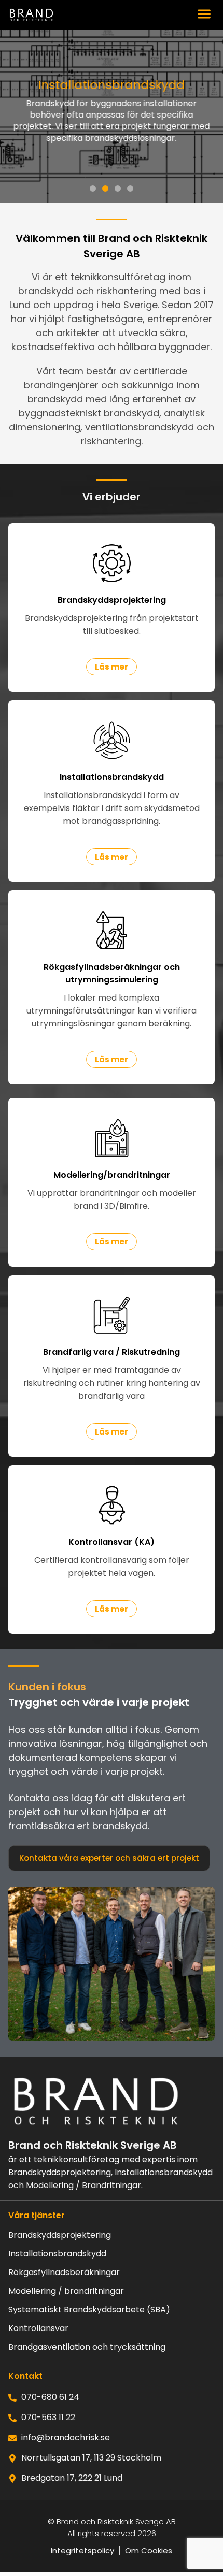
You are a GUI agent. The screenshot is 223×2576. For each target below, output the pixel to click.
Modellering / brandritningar (66, 2291)
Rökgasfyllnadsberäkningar (64, 2273)
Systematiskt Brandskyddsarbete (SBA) (89, 2310)
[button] (205, 14)
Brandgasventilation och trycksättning (87, 2347)
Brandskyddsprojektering (60, 2235)
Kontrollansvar (38, 2328)
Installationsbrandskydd (57, 2254)
